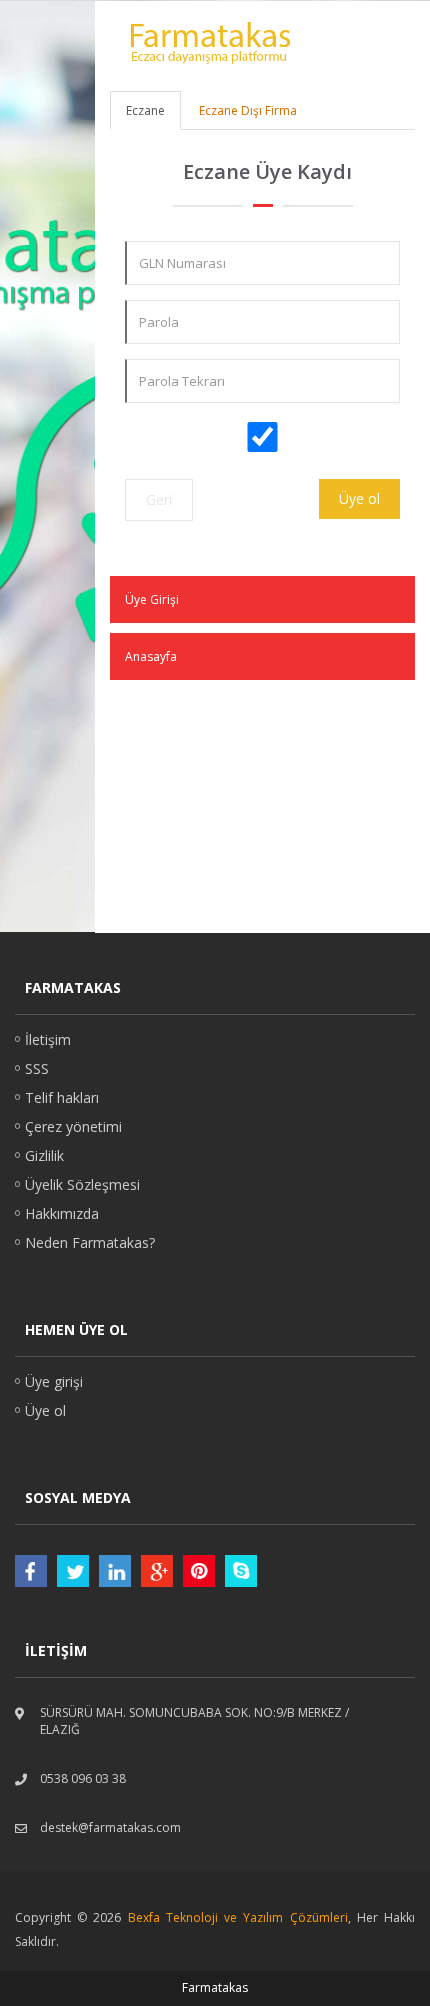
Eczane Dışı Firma (248, 110)
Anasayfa (151, 656)
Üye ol (359, 498)
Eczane (145, 110)
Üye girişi (54, 1381)
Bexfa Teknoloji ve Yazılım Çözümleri (238, 1917)
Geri (159, 499)
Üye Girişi (152, 599)
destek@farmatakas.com (110, 1827)
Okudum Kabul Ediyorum (273, 460)
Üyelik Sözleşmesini (203, 460)
